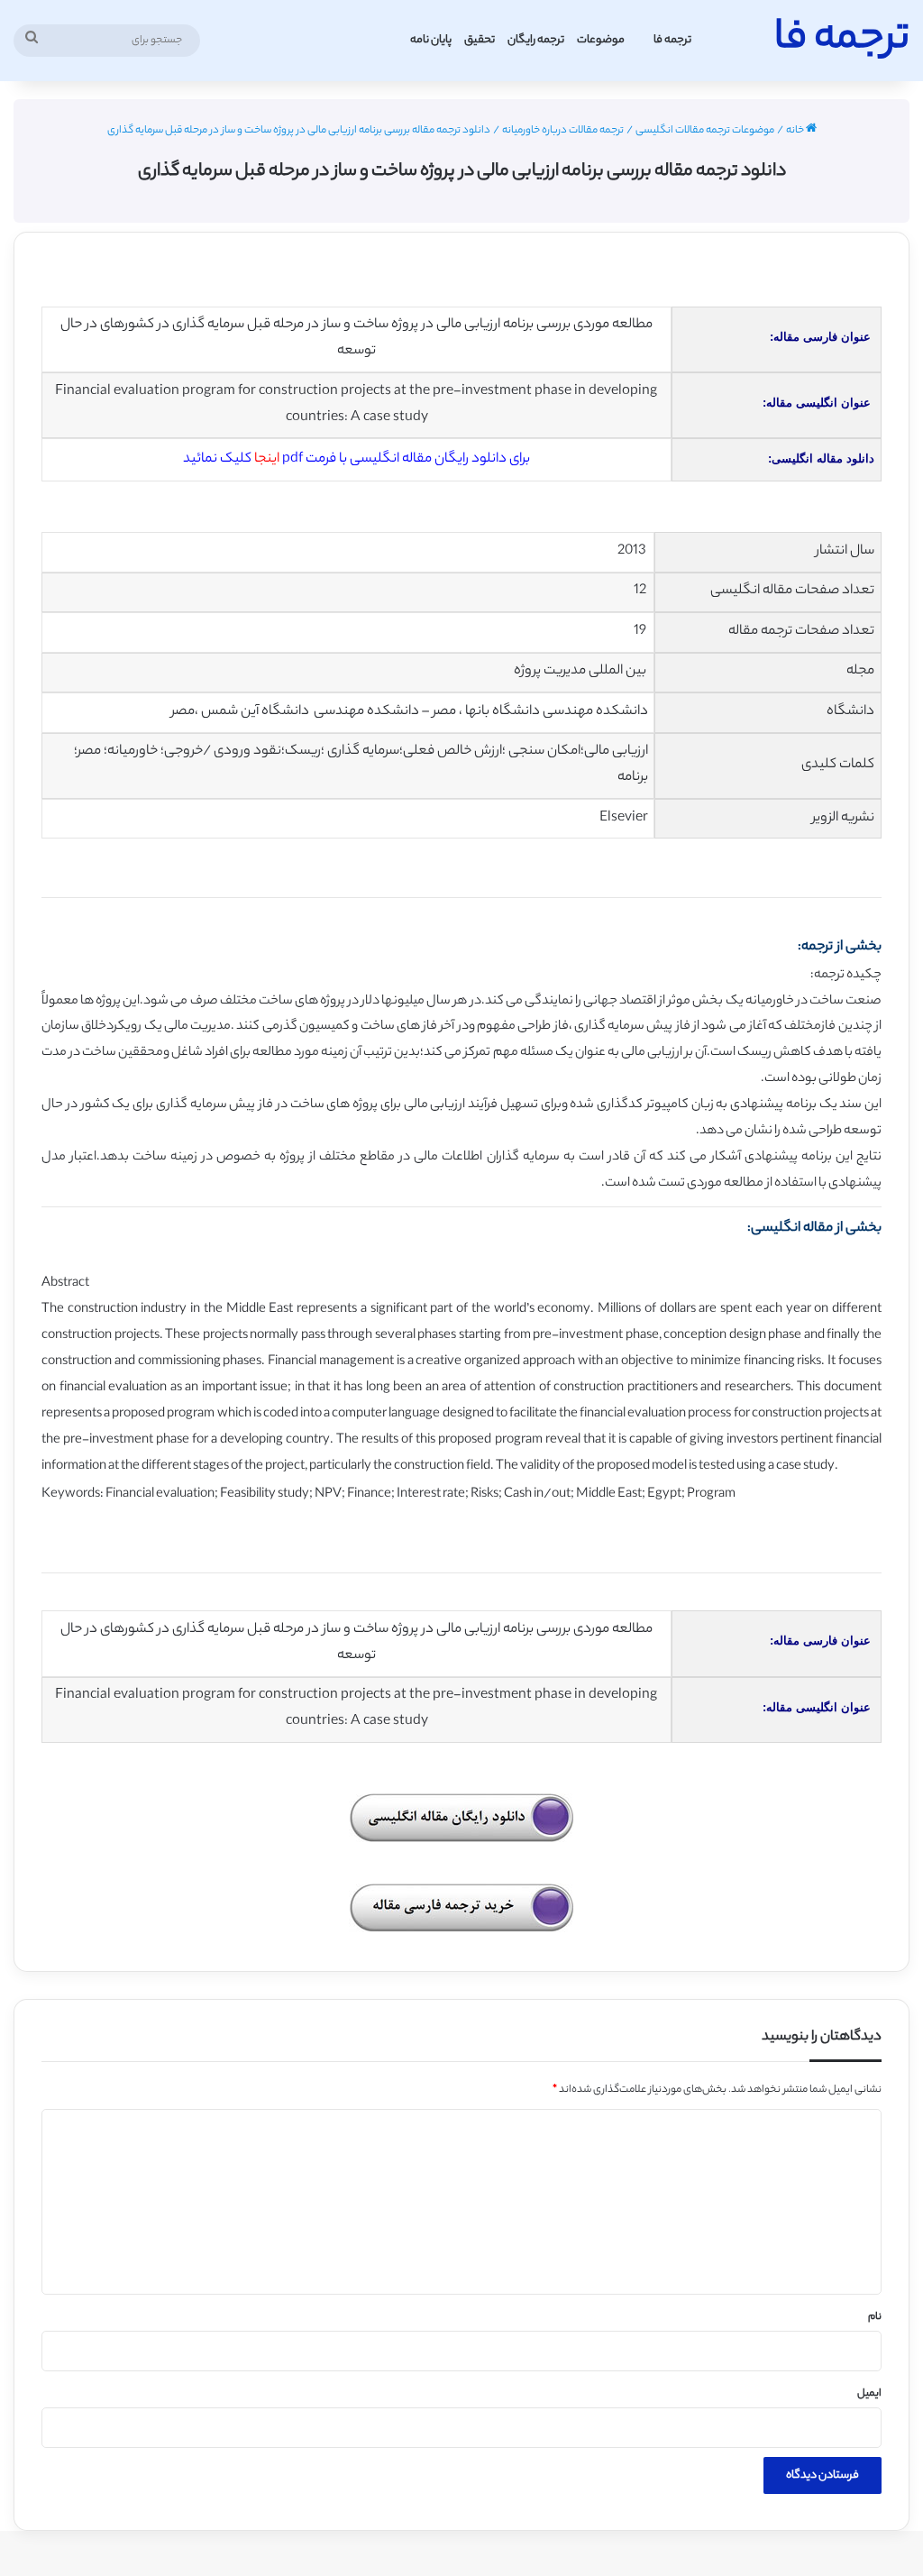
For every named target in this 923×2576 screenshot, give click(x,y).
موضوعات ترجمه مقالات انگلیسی (705, 131)
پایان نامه (431, 40)
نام (875, 2317)
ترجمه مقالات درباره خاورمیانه (563, 131)
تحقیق (480, 40)
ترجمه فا (672, 40)
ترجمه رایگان (536, 40)
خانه (796, 131)
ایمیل (869, 2394)
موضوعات (601, 40)
